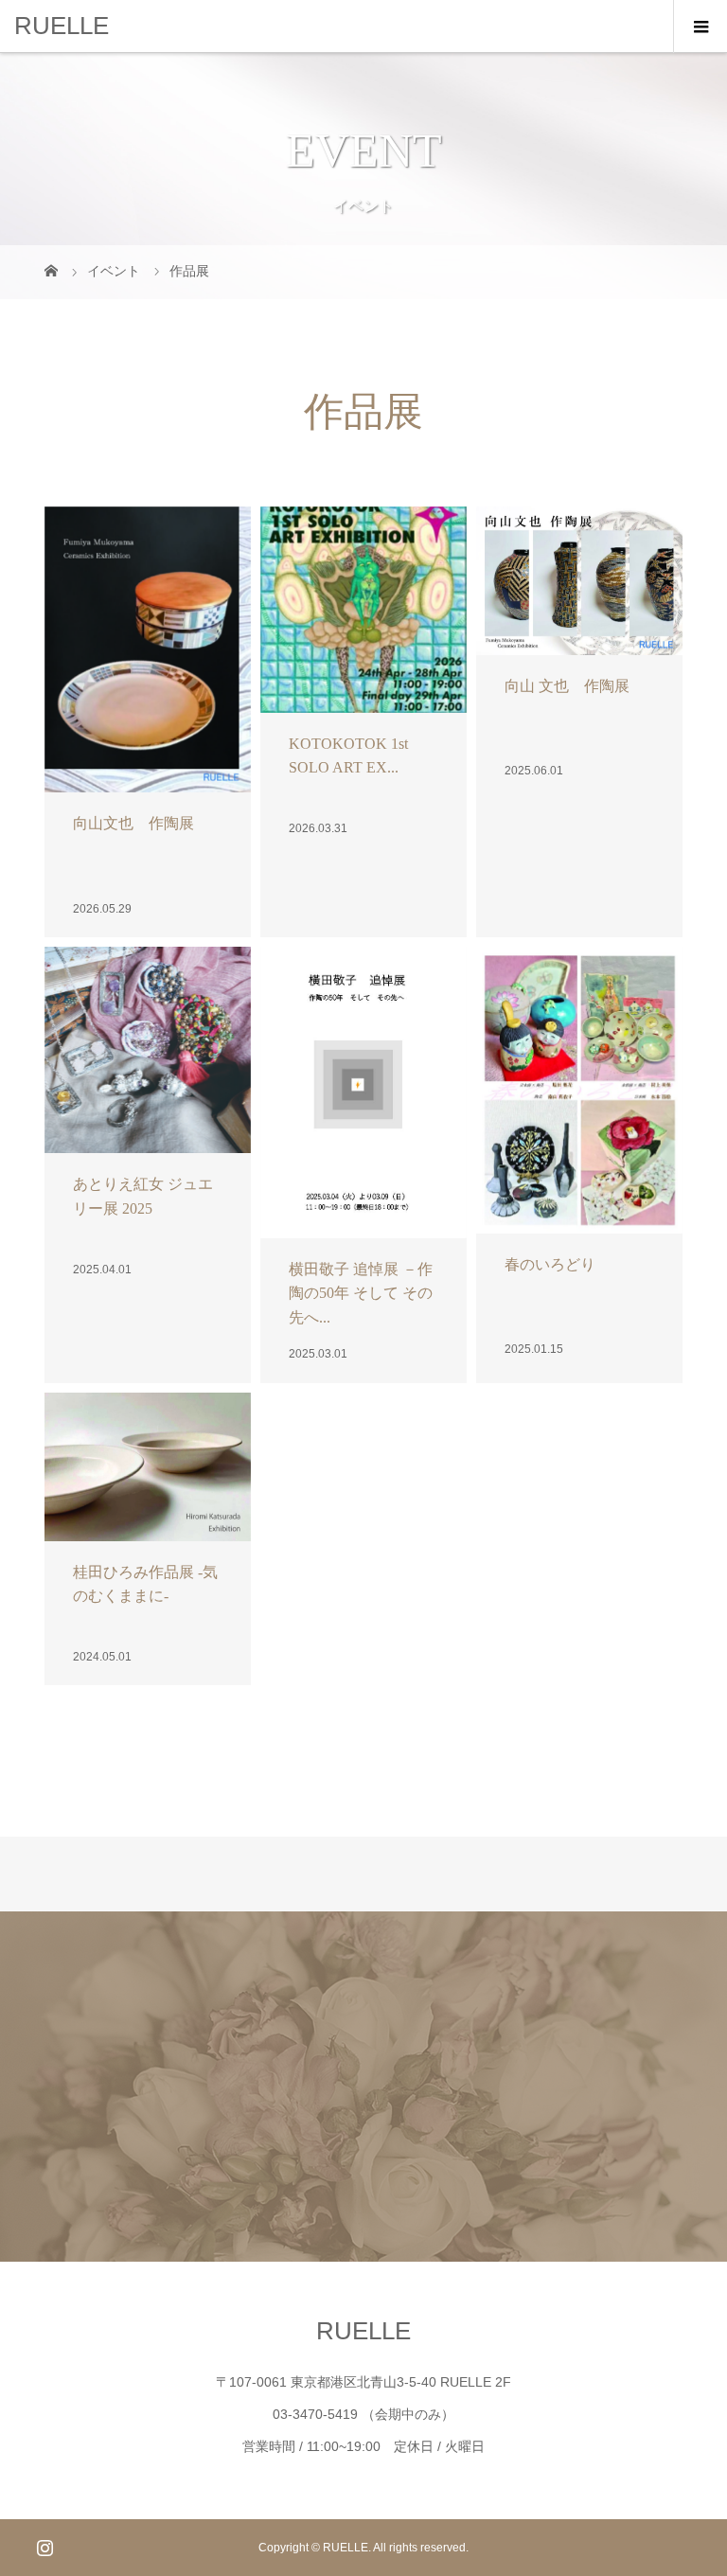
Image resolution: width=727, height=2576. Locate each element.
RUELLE (62, 26)
